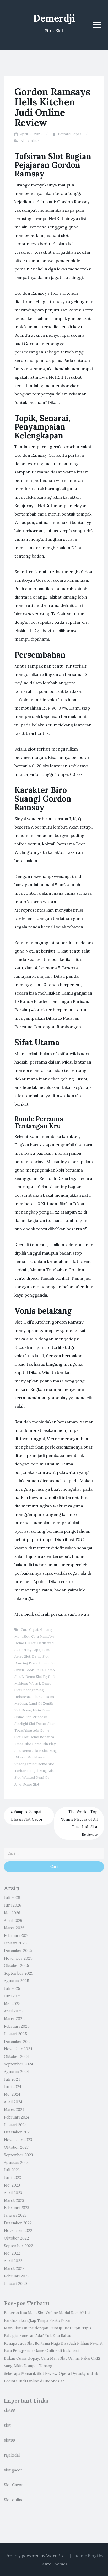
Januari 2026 (15, 1943)
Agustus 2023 (16, 2163)
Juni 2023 (12, 2178)
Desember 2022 (18, 2223)
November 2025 (18, 1958)
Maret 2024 (14, 2110)
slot (7, 2425)
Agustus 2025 (17, 1981)
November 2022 (18, 2231)
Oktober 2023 (16, 2147)
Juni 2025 (13, 1996)
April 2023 (13, 2193)
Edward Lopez (70, 134)
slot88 (9, 2410)
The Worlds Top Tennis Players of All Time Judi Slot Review (79, 1823)
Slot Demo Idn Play (40, 1744)
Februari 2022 (17, 2276)
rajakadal (12, 2455)
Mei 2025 (12, 2004)
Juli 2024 (12, 2079)
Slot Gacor (13, 2485)
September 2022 (18, 2246)
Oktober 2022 (16, 2238)
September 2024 (18, 2064)
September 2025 (19, 1973)
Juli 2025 (12, 1989)
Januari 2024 (15, 2125)
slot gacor (13, 2470)
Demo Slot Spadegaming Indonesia (33, 1690)
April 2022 (13, 2261)
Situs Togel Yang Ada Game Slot (35, 1730)
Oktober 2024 (16, 2057)
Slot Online (30, 141)
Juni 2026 (13, 1905)
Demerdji (54, 18)
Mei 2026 (12, 1913)
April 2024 (13, 2102)
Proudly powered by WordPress (37, 2556)
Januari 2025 (15, 2034)
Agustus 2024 (16, 2072)
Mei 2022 (12, 2253)
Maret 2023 (14, 2200)
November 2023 (18, 2140)
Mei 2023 (12, 2185)
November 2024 (18, 2049)
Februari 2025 (17, 2026)
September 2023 (18, 2155)
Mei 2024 (12, 2094)
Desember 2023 (18, 2132)
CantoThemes (53, 2564)
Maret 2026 (14, 1928)
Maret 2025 (14, 2019)
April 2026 (13, 1921)
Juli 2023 (12, 2170)
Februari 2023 (17, 2208)
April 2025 (13, 2011)
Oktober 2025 (17, 1966)
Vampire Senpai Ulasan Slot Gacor (27, 1816)
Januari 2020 (15, 2284)
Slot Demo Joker (27, 1751)
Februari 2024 (17, 2117)
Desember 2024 (18, 2042)
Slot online (14, 2500)
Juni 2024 (13, 2087)
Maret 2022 (14, 2268)
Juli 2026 (12, 1898)
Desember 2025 (18, 1951)
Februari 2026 (17, 1935)
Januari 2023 (15, 2215)
